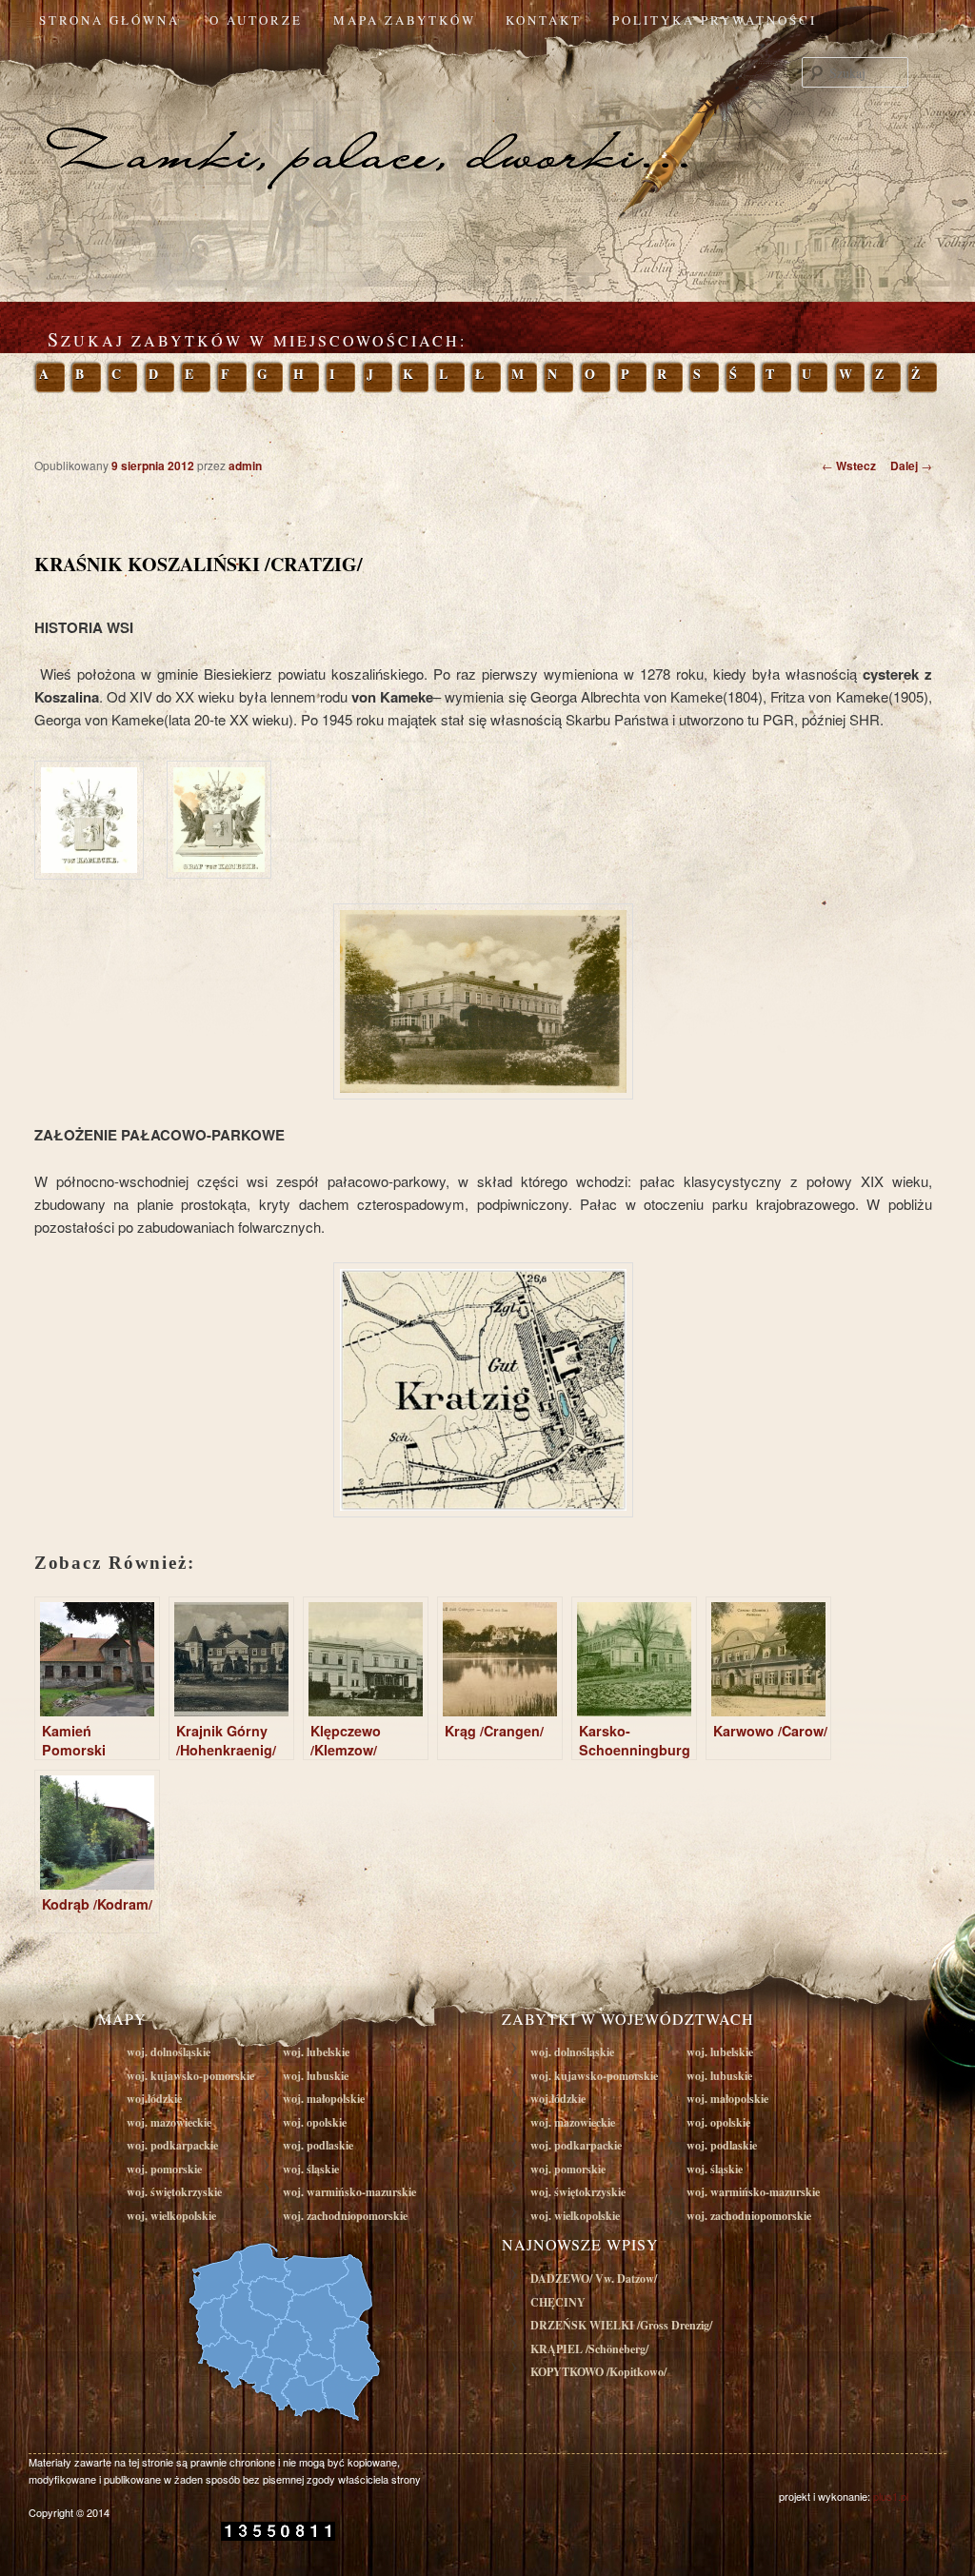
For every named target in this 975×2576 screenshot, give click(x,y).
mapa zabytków (405, 20)
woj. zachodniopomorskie (345, 2216)
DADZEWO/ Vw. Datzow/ (594, 2279)
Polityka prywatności (715, 20)
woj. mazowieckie (169, 2122)
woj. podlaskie (318, 2145)
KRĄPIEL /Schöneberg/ (589, 2349)
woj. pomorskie (164, 2169)
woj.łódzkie (154, 2099)
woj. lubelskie (316, 2052)
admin (245, 466)
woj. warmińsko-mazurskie (349, 2192)
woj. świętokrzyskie (174, 2192)
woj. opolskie (315, 2122)
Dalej (911, 466)
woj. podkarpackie (172, 2145)
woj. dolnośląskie (169, 2052)
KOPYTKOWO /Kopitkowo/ (598, 2372)
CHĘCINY (558, 2302)
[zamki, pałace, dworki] (487, 118)
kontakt (544, 20)
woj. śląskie (311, 2169)
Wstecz (849, 466)
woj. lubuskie (316, 2076)
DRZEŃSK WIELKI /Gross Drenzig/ (621, 2325)
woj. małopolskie (324, 2099)
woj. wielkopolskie (171, 2216)
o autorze (256, 20)
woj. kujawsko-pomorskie (190, 2076)
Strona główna (109, 20)
